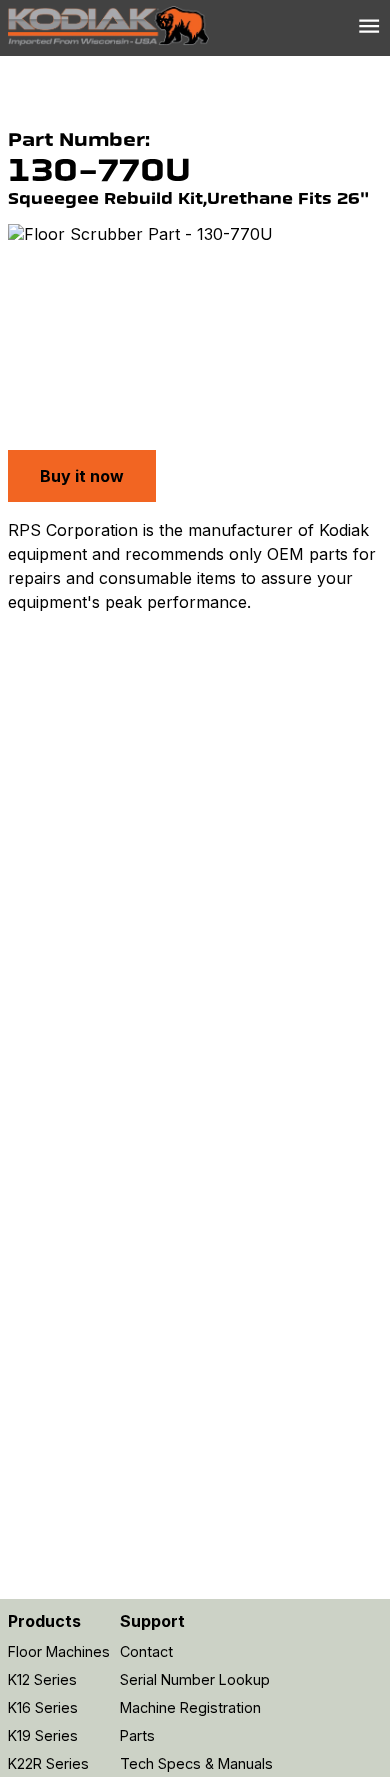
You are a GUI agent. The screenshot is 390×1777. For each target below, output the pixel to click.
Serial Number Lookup (195, 1679)
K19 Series (43, 1735)
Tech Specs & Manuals (196, 1763)
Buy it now (82, 476)
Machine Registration (190, 1707)
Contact (146, 1651)
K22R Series (48, 1763)
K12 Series (42, 1679)
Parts (137, 1735)
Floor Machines (59, 1651)
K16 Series (43, 1707)
